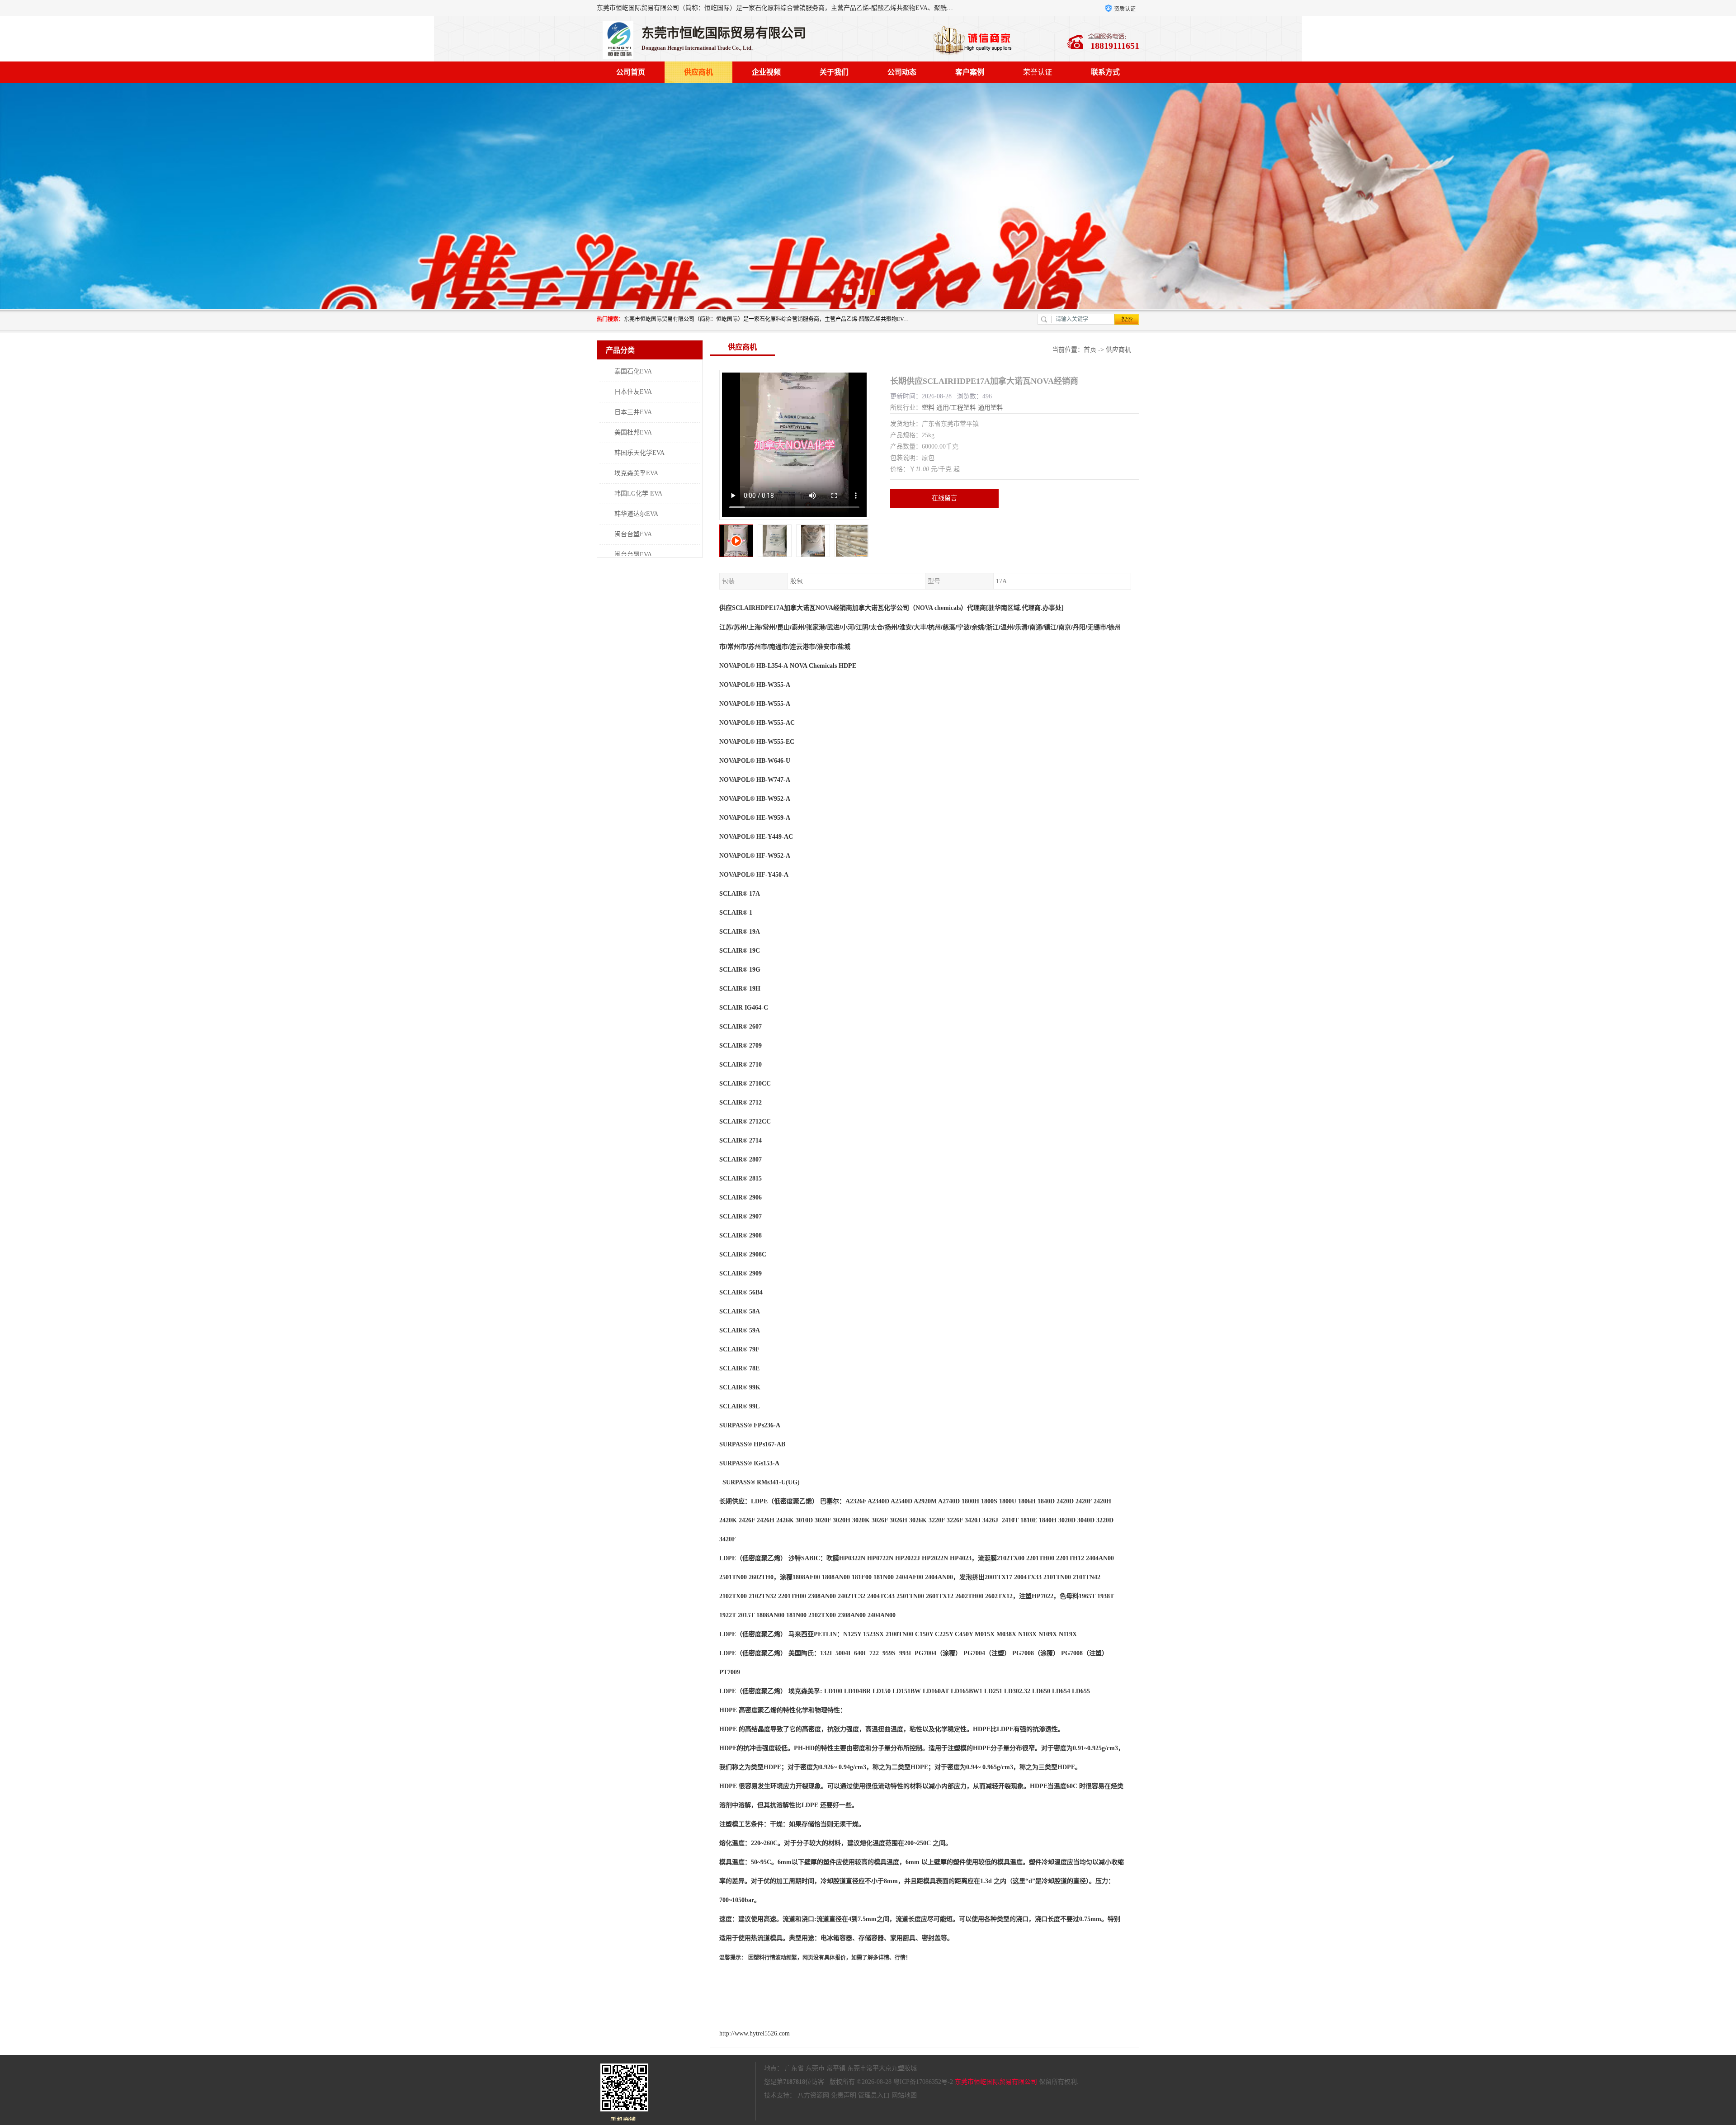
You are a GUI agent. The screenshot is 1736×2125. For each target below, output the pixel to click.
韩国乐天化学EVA (639, 453)
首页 (1090, 350)
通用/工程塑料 (956, 408)
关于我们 (834, 72)
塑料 (928, 408)
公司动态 (902, 72)
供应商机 (698, 72)
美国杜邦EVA (633, 432)
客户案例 (970, 72)
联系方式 (1105, 72)
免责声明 (844, 2095)
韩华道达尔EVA (636, 514)
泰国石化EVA (633, 371)
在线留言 (944, 498)
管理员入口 (874, 2095)
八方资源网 (813, 2095)
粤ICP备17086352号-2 (923, 2082)
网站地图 (904, 2095)
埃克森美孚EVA (636, 473)
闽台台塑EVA (633, 534)
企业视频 (766, 72)
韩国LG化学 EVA (638, 493)
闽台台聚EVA (633, 555)
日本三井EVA (633, 412)
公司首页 (631, 72)
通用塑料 (991, 408)
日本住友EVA (633, 392)
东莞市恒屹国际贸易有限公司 (996, 2082)
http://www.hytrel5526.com (755, 2033)
